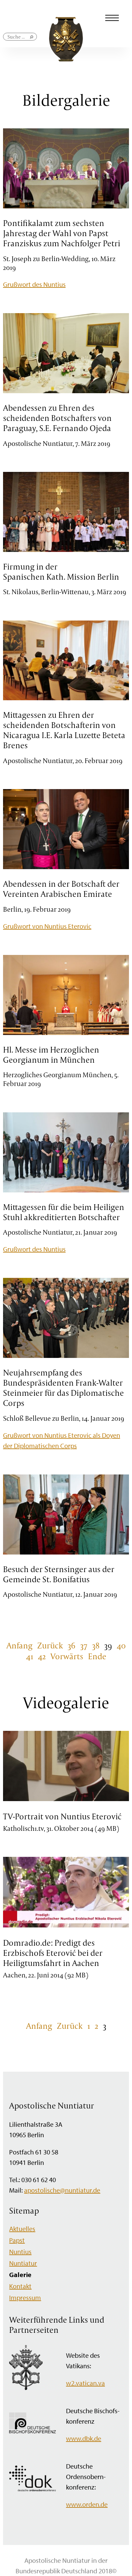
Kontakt (20, 2286)
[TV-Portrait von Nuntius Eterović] (66, 1800)
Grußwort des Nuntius (34, 284)
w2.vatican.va (85, 2383)
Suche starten (32, 40)
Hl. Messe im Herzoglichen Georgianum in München (51, 1055)
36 (72, 1645)
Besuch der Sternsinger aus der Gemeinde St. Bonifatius (59, 1574)
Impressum (25, 2297)
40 (121, 1645)
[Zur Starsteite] (66, 59)
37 (84, 1645)
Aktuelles (22, 2229)
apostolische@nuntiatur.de (62, 2190)
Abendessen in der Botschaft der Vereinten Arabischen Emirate (61, 889)
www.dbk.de (84, 2438)
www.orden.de (87, 2504)
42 (42, 1656)
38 (96, 1645)
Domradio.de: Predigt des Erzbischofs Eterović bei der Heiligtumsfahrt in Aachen (53, 1953)
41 (30, 1656)
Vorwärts (67, 1656)
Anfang (19, 1645)
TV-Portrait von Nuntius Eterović (62, 1816)
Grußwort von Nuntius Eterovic (47, 926)
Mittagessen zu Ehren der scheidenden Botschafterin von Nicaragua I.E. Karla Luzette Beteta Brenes (64, 730)
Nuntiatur (23, 2263)
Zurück (50, 1645)
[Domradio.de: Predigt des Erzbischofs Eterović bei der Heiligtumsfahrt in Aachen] (66, 1926)
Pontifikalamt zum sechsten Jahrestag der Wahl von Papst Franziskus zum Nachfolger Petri (62, 233)
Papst (17, 2240)
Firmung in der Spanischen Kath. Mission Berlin (61, 572)
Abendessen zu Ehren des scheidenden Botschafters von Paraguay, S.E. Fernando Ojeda (57, 418)
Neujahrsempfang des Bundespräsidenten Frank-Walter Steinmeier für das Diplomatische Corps (63, 1388)
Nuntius (20, 2252)
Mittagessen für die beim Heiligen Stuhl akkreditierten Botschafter (64, 1212)
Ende (97, 1656)
